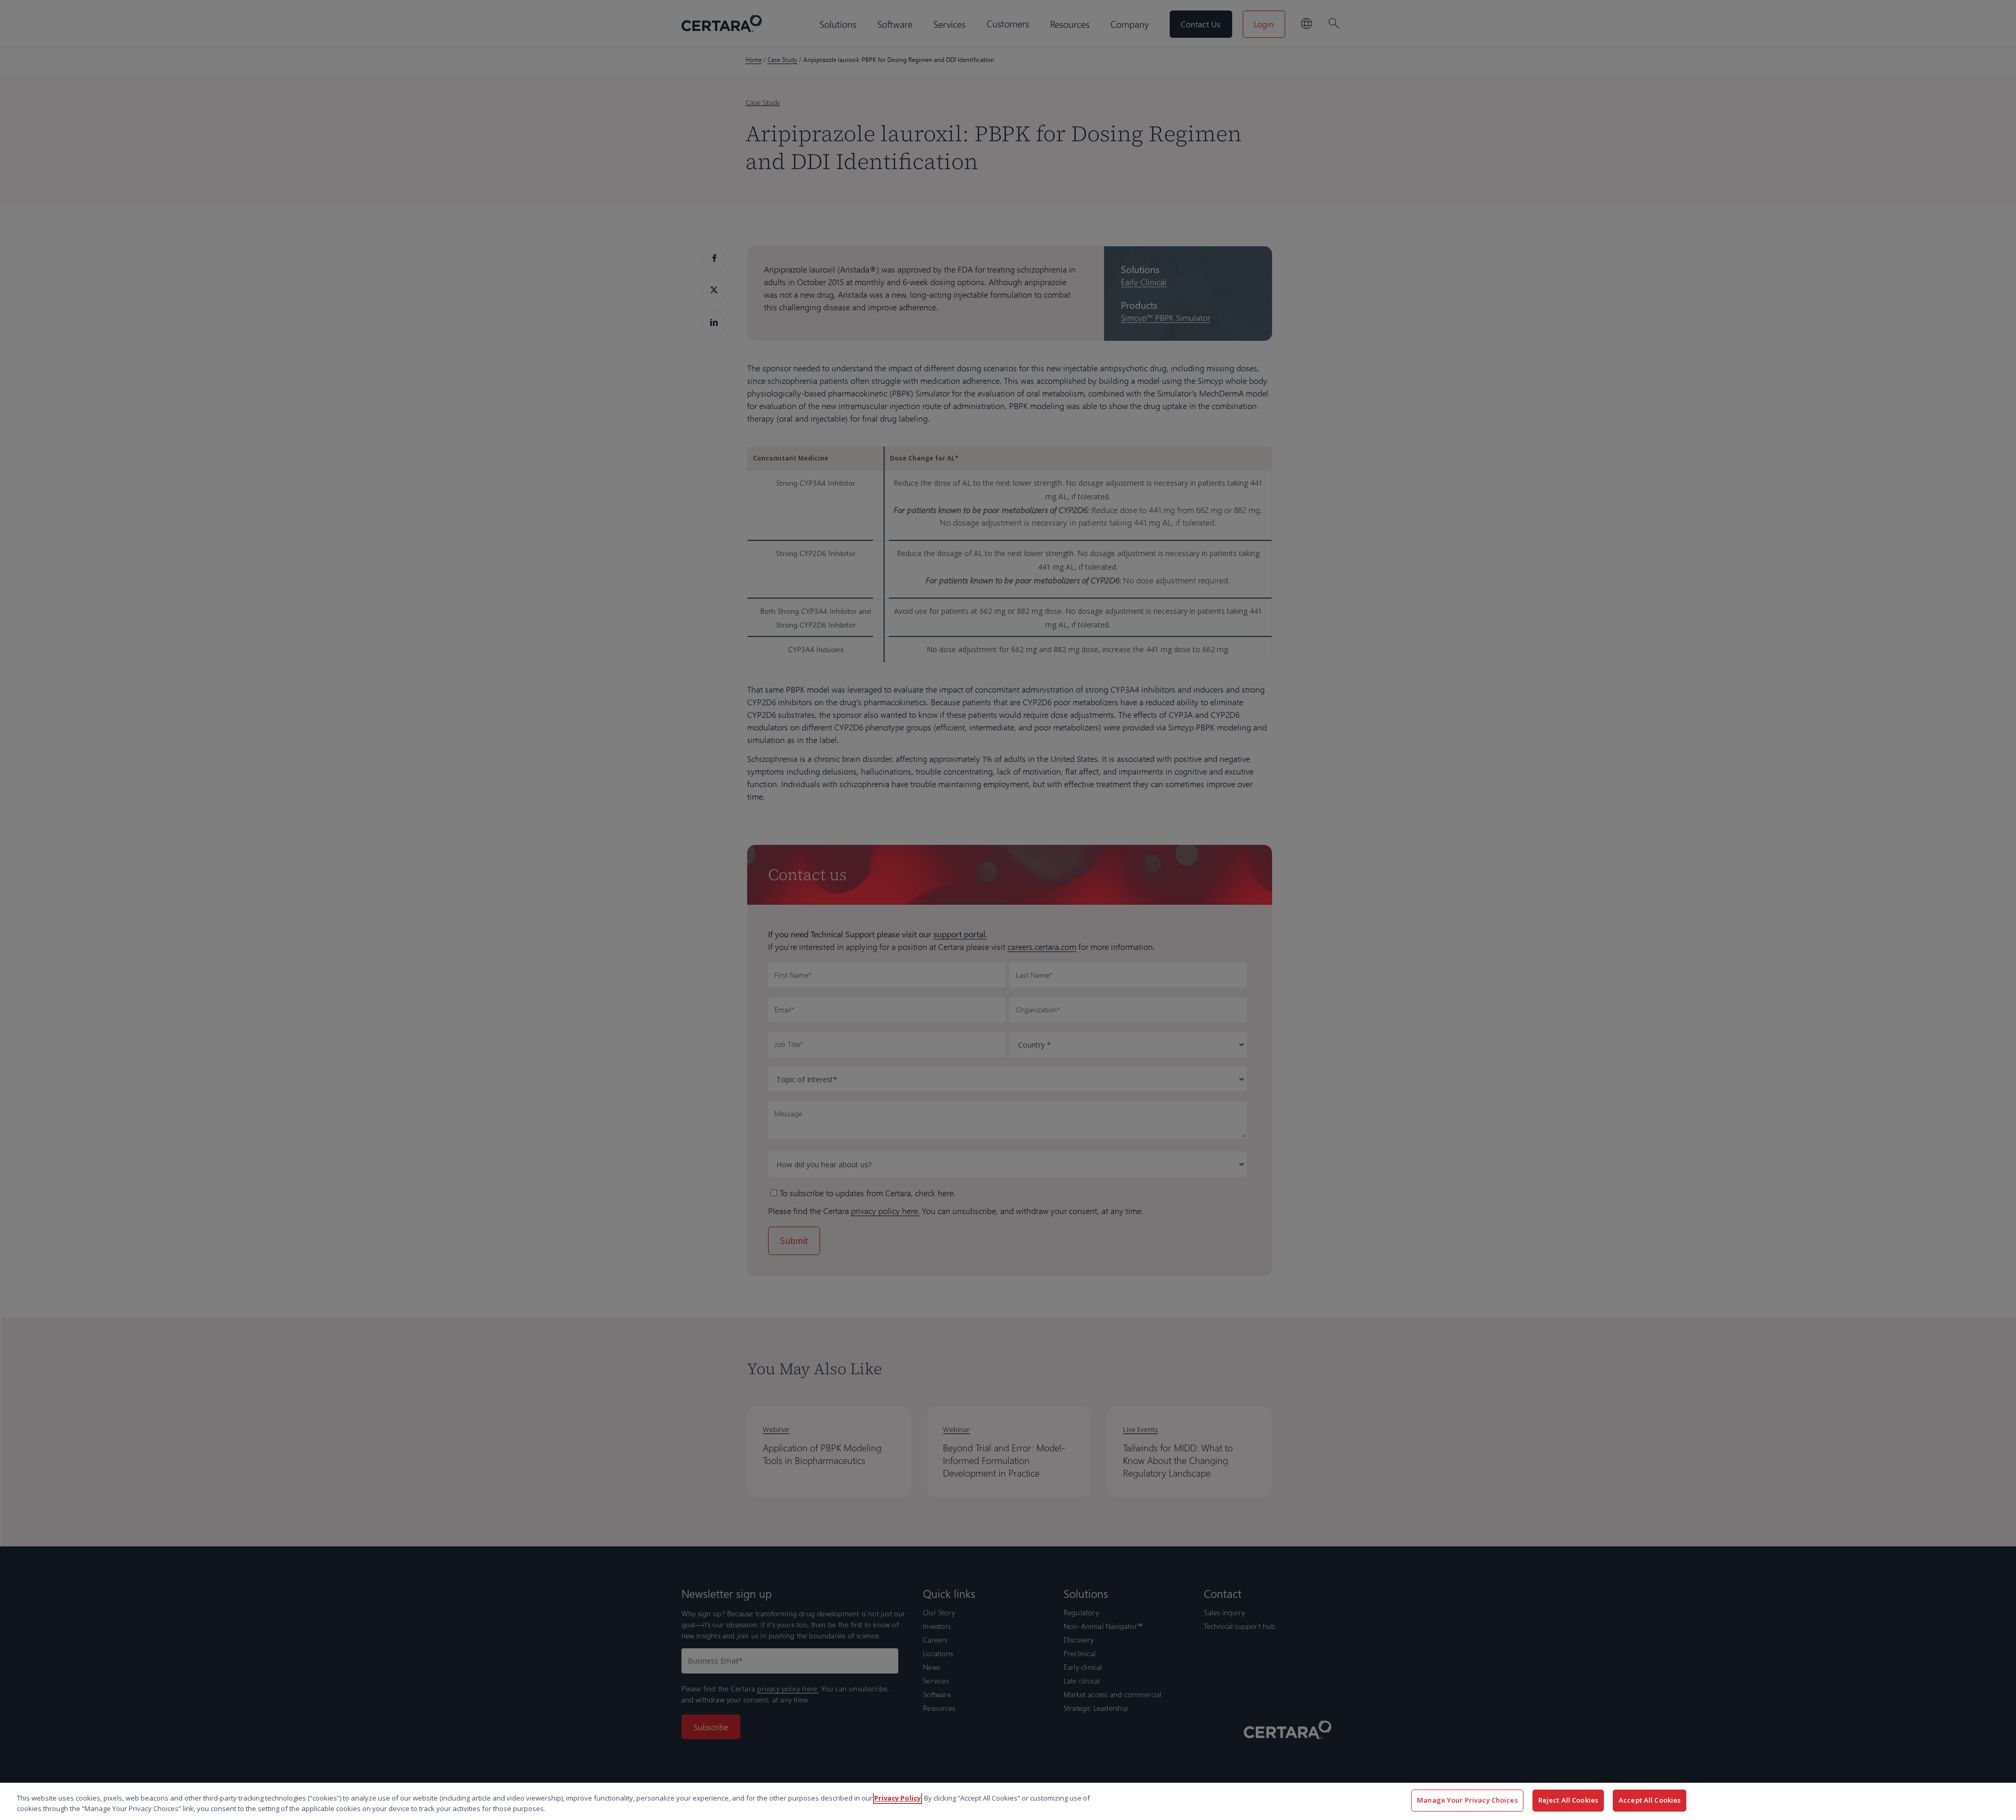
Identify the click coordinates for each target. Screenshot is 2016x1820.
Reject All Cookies (1568, 1800)
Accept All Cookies (1650, 1800)
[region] (1008, 1801)
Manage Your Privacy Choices (1467, 1800)
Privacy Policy (897, 1798)
